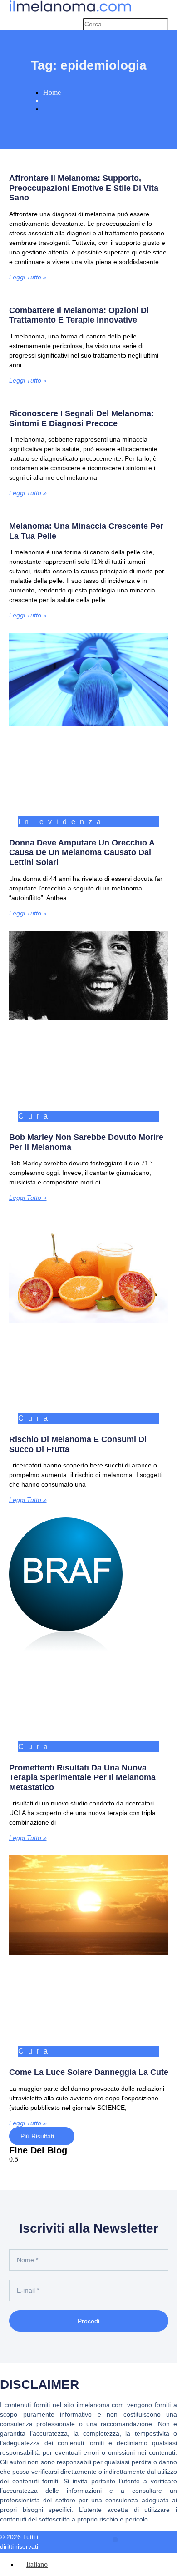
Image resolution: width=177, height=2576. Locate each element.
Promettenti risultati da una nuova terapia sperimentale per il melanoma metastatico (82, 1778)
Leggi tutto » (28, 277)
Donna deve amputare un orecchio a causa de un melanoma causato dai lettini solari (82, 853)
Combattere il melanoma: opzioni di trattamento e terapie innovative (79, 315)
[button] (71, 25)
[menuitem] (33, 2564)
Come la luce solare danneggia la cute (89, 2072)
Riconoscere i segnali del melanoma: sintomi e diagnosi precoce (81, 418)
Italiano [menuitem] (37, 2564)
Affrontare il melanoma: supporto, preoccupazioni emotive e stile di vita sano (84, 188)
